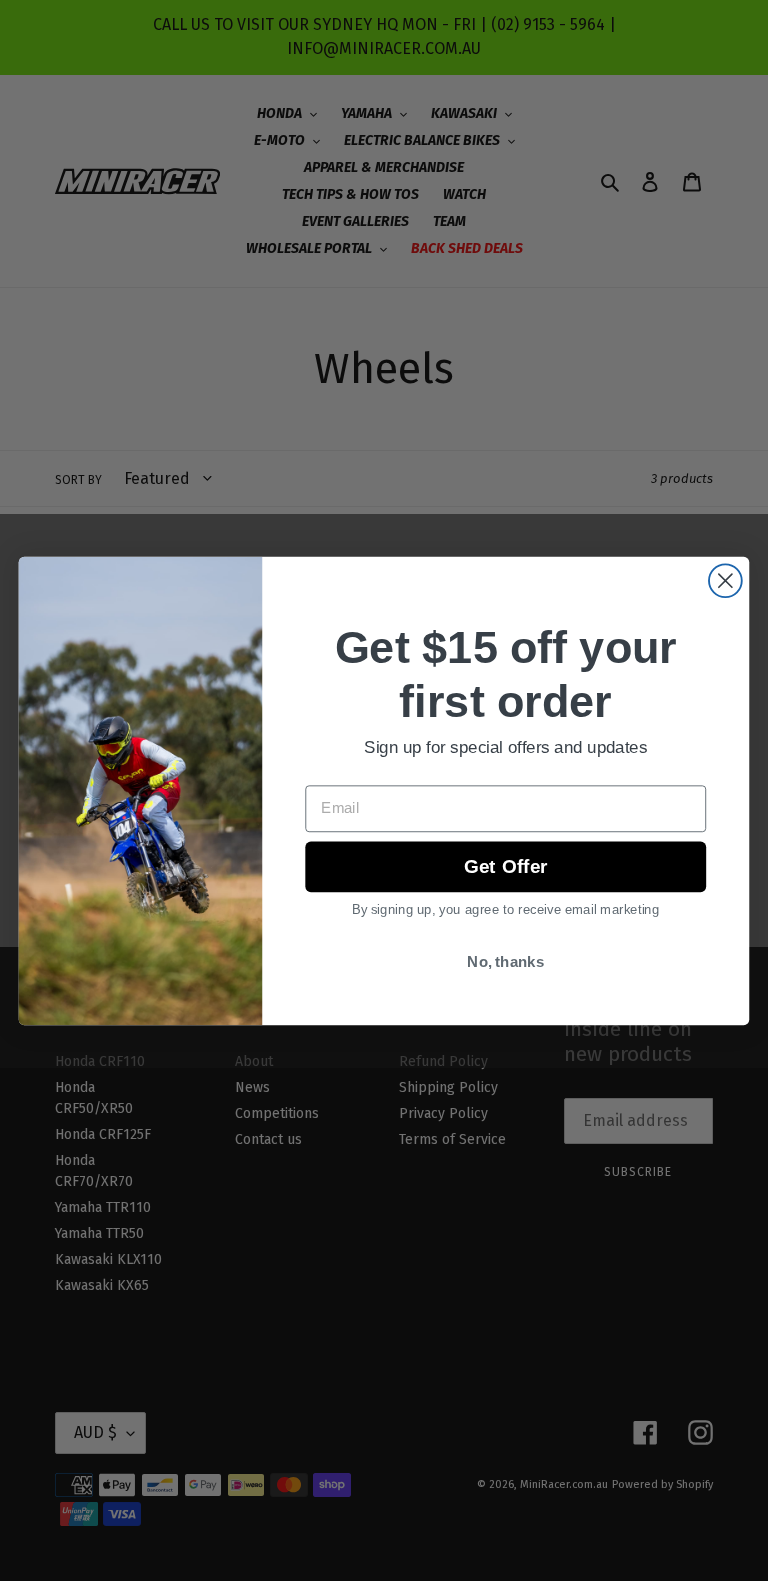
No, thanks (505, 962)
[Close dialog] (725, 580)
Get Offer (505, 866)
